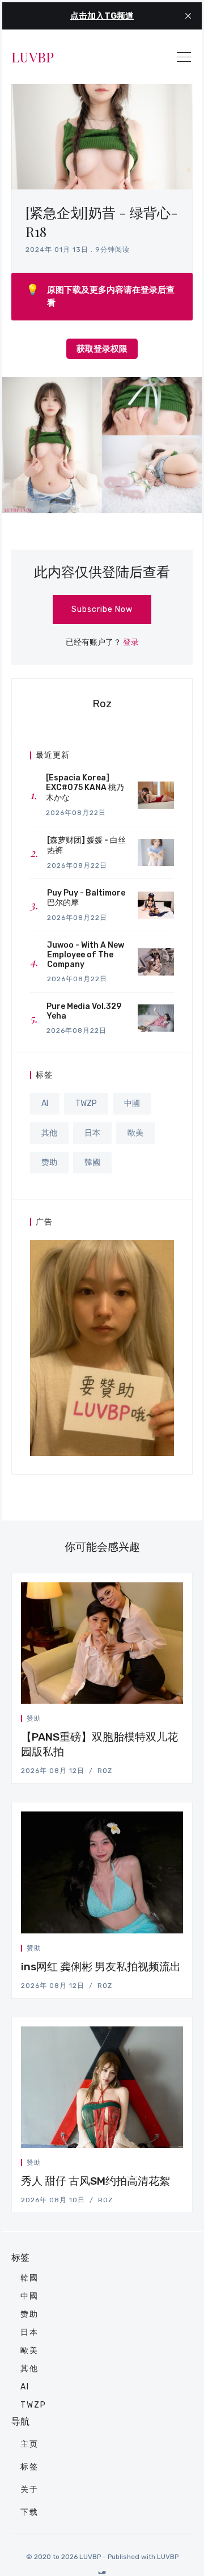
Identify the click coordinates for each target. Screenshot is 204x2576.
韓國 (92, 1162)
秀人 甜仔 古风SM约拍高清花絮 (95, 2181)
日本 (92, 1133)
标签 (29, 2467)
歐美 (135, 1133)
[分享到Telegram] (167, 1720)
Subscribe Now (102, 609)
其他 (49, 1133)
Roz (102, 704)
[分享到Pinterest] (180, 1720)
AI (45, 1103)
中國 (132, 1103)
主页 (29, 2444)
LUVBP (33, 57)
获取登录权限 (102, 349)
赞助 (49, 1162)
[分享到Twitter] (140, 1720)
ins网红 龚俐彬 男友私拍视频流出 (101, 1967)
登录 (131, 642)
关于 (29, 2490)
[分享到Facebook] (154, 1720)
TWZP (86, 1103)
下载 (29, 2512)
